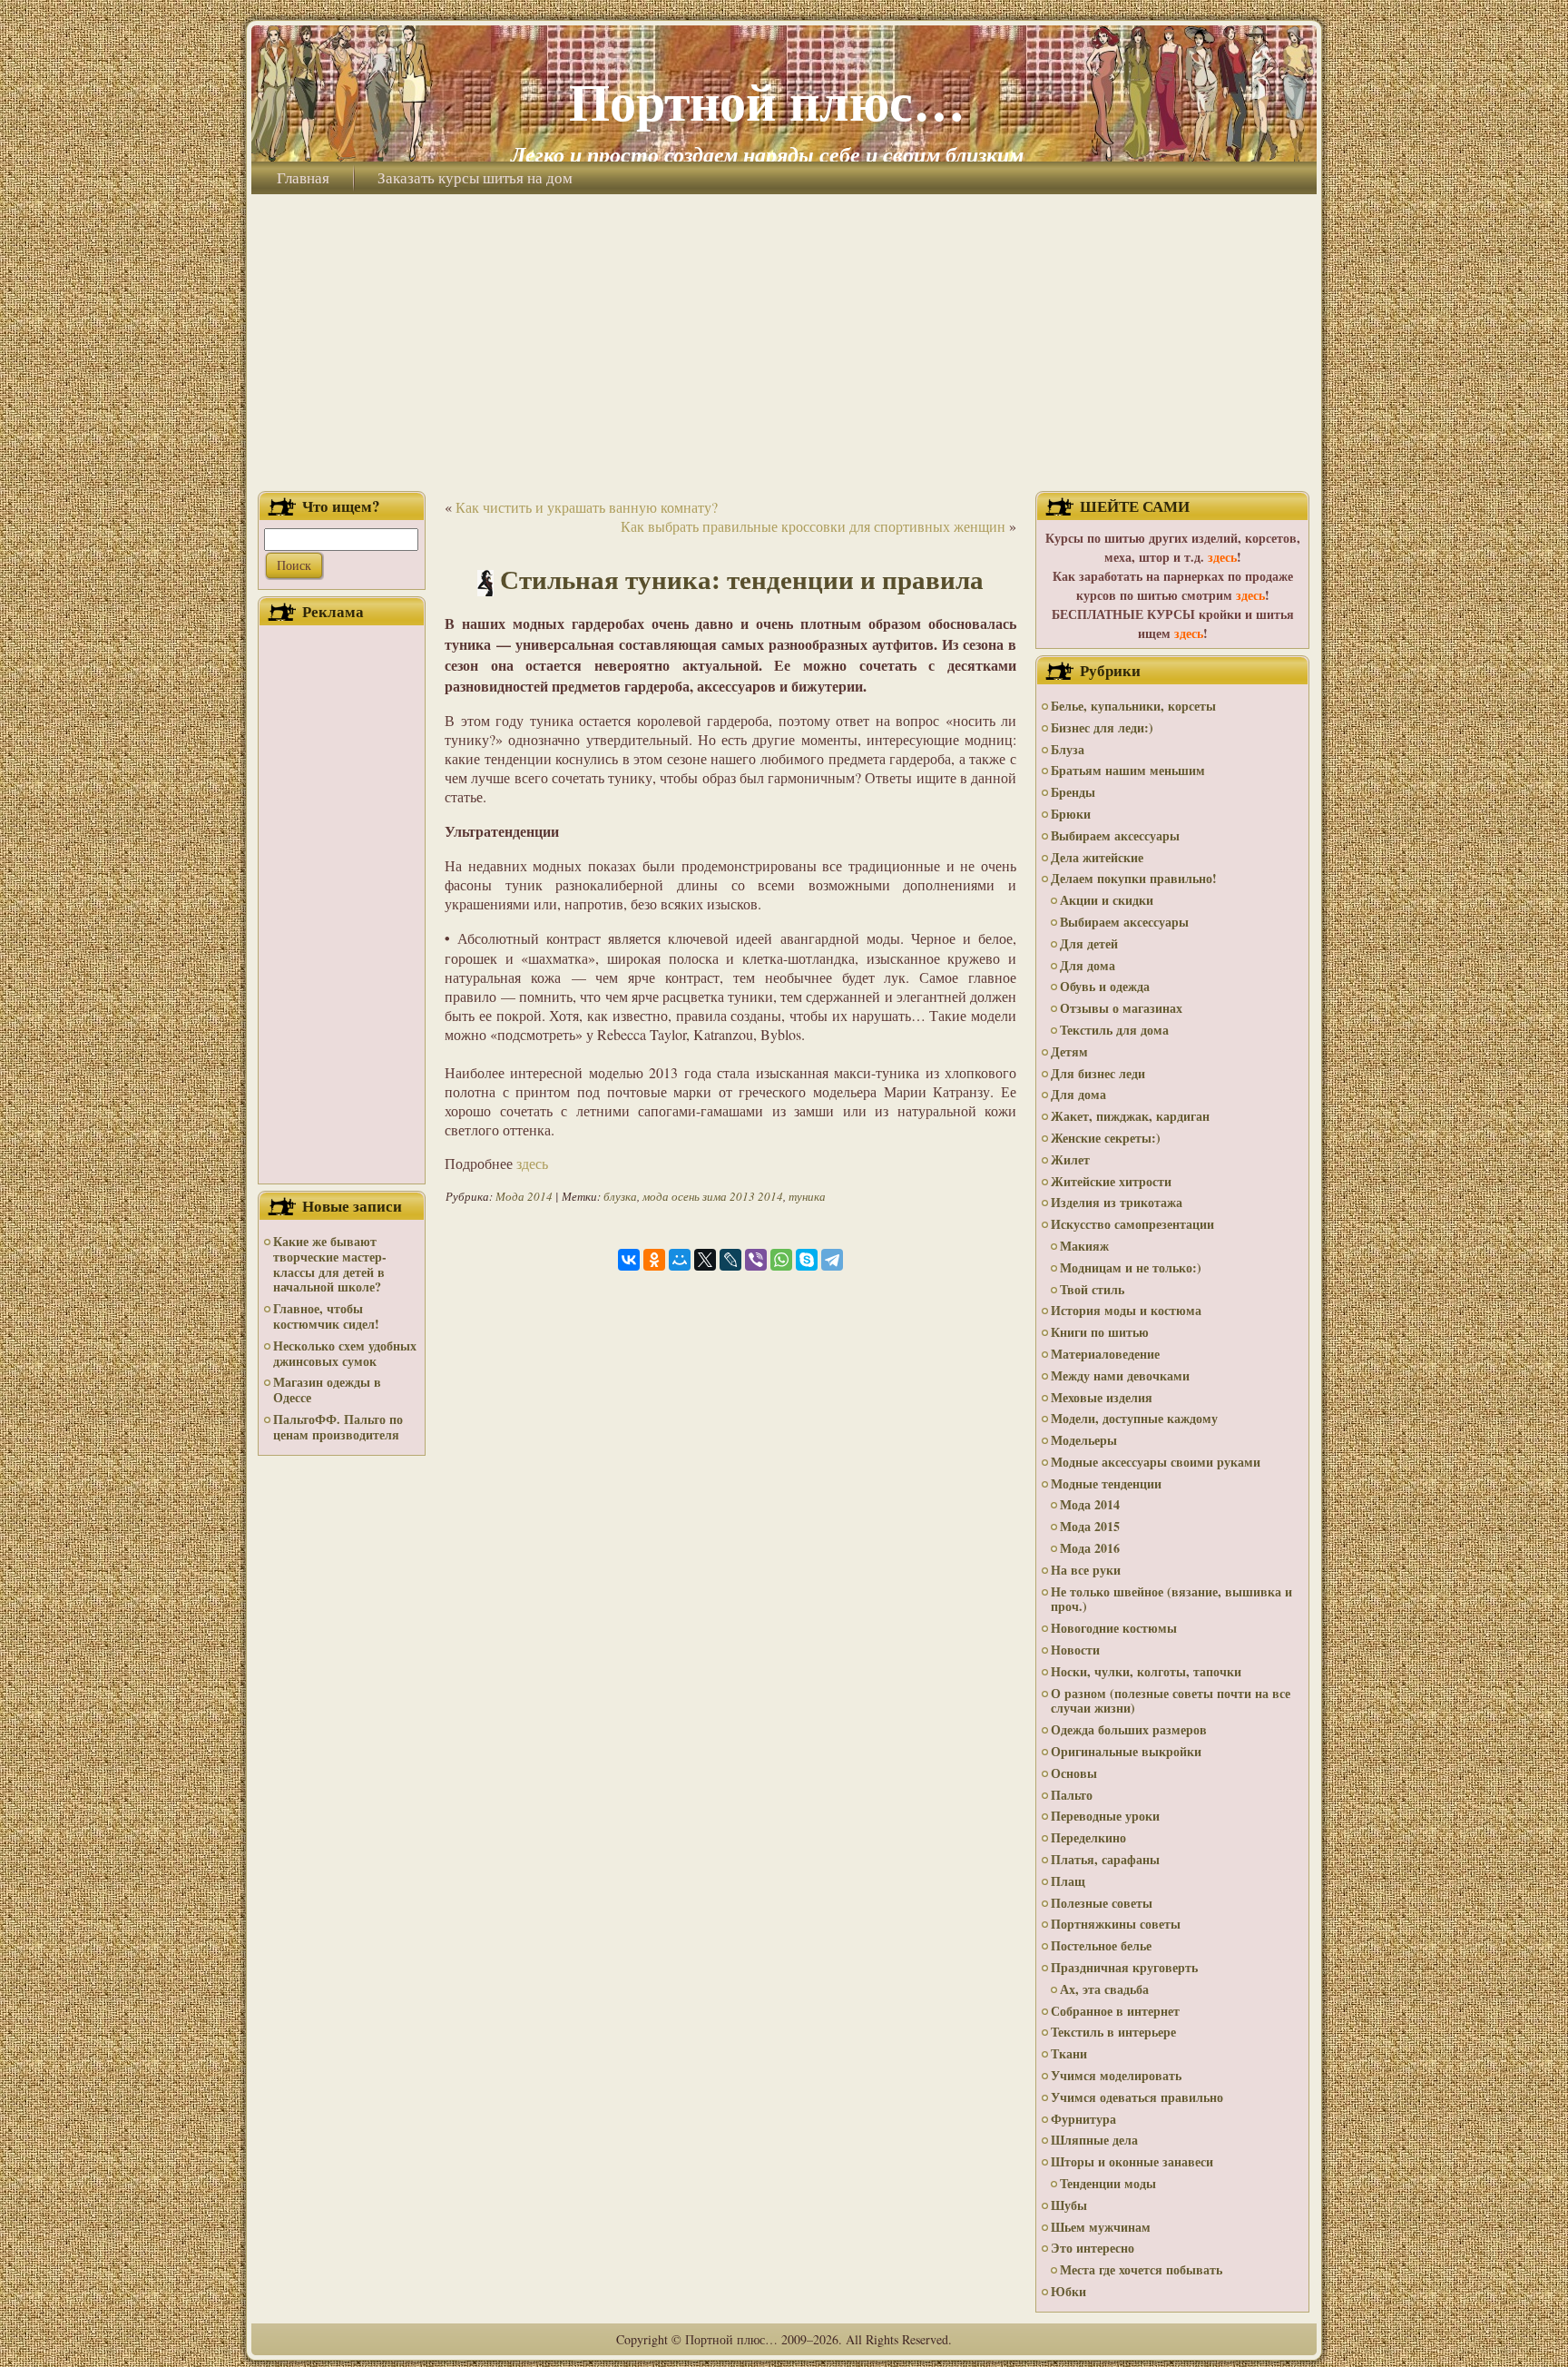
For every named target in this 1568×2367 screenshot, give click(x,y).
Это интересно (1093, 2248)
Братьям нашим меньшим (1128, 770)
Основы (1074, 1773)
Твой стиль (1092, 1289)
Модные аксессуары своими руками (1156, 1462)
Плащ (1068, 1881)
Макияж (1084, 1246)
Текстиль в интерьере (1113, 2032)
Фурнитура (1083, 2119)
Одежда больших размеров (1129, 1729)
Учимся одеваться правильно (1137, 2097)
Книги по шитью (1100, 1332)
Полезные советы (1102, 1903)
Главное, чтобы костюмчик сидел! (326, 1316)
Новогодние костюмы (1114, 1628)
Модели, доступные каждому (1134, 1418)
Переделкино (1088, 1837)
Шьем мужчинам (1101, 2227)
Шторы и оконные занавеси (1132, 2161)
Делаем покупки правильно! (1134, 878)
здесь (532, 1163)
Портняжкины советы (1116, 1924)
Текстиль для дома (1114, 1030)
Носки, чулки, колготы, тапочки (1146, 1671)
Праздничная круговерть (1124, 1967)
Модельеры (1084, 1440)
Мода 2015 (1090, 1526)
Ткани (1069, 2053)
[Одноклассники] (654, 1260)
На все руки (1086, 1570)
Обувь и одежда (1105, 986)
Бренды (1073, 792)
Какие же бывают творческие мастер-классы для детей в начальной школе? (330, 1264)
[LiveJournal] (730, 1260)
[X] (705, 1260)
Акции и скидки (1107, 900)
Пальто (1072, 1795)
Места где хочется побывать (1141, 2269)
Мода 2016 (1090, 1548)
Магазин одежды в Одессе (327, 1390)
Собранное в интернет (1115, 2011)
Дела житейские (1097, 857)
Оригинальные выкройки (1126, 1751)
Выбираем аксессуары (1115, 835)
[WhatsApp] (781, 1260)
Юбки (1068, 2291)
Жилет (1070, 1159)
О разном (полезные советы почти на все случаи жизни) (1171, 1701)
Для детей (1089, 943)
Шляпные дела (1094, 2140)
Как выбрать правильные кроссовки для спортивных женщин (813, 526)
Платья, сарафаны (1105, 1859)
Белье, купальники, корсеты (1133, 706)
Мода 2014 (524, 1196)
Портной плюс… (767, 100)
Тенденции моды (1108, 2183)
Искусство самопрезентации (1132, 1224)
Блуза (1068, 749)
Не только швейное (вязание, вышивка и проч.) (1171, 1599)
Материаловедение (1105, 1354)
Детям (1069, 1051)
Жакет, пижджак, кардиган (1130, 1116)
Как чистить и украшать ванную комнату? (587, 507)
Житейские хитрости (1111, 1181)
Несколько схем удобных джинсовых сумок (345, 1353)
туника (807, 1196)
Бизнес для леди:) (1102, 727)
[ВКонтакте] (629, 1260)
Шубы (1069, 2205)
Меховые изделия (1102, 1397)
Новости (1075, 1650)
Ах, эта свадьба (1104, 1989)
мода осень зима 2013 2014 (713, 1196)
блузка (620, 1196)
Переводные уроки (1105, 1816)
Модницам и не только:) (1131, 1267)
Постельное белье (1101, 1945)
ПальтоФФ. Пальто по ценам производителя (338, 1427)
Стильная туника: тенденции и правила (742, 579)
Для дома (1088, 965)
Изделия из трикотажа (1117, 1202)
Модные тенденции (1106, 1483)
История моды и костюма (1126, 1310)
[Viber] (756, 1260)
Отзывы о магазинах (1121, 1008)
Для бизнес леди (1098, 1073)
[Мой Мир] (680, 1260)
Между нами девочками (1120, 1375)
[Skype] (807, 1260)
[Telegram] (832, 1260)
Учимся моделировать (1116, 2075)
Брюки (1071, 814)
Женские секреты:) (1106, 1138)
